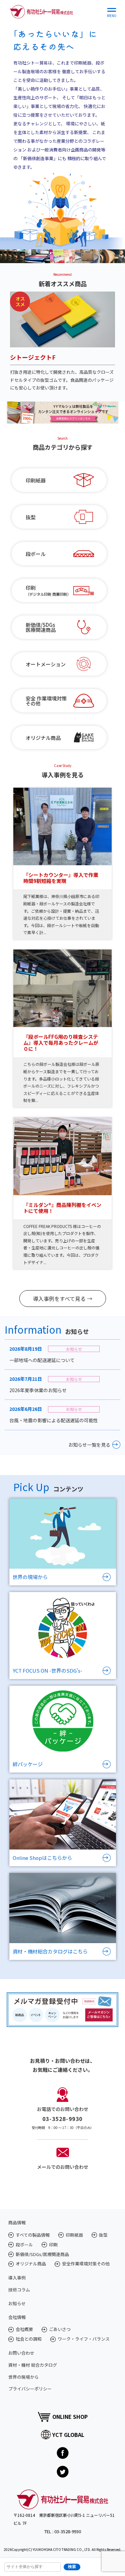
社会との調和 (29, 2339)
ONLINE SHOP (70, 2417)
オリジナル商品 (43, 738)
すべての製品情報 (33, 2235)
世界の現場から (23, 2377)
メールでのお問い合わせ (63, 2167)
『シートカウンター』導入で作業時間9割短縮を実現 (61, 878)
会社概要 (24, 2329)
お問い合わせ (21, 2353)
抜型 (31, 517)
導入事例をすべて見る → (63, 1299)
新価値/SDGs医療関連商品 (41, 627)
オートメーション (46, 664)
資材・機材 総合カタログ (33, 2365)
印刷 (53, 2245)
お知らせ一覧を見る (89, 1445)
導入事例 (17, 2278)
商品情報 (17, 2222)
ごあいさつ (60, 2329)
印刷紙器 (36, 480)
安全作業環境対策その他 (86, 2264)
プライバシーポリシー (30, 2389)
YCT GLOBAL (68, 2435)
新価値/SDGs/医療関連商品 (42, 2254)
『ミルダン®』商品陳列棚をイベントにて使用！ (62, 1208)
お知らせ (17, 2303)
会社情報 (17, 2317)
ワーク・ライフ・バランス (84, 2339)
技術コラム (19, 2290)
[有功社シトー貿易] (41, 10)
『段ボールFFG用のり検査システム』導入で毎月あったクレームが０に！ (61, 1043)
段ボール (36, 554)
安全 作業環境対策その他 (46, 701)
